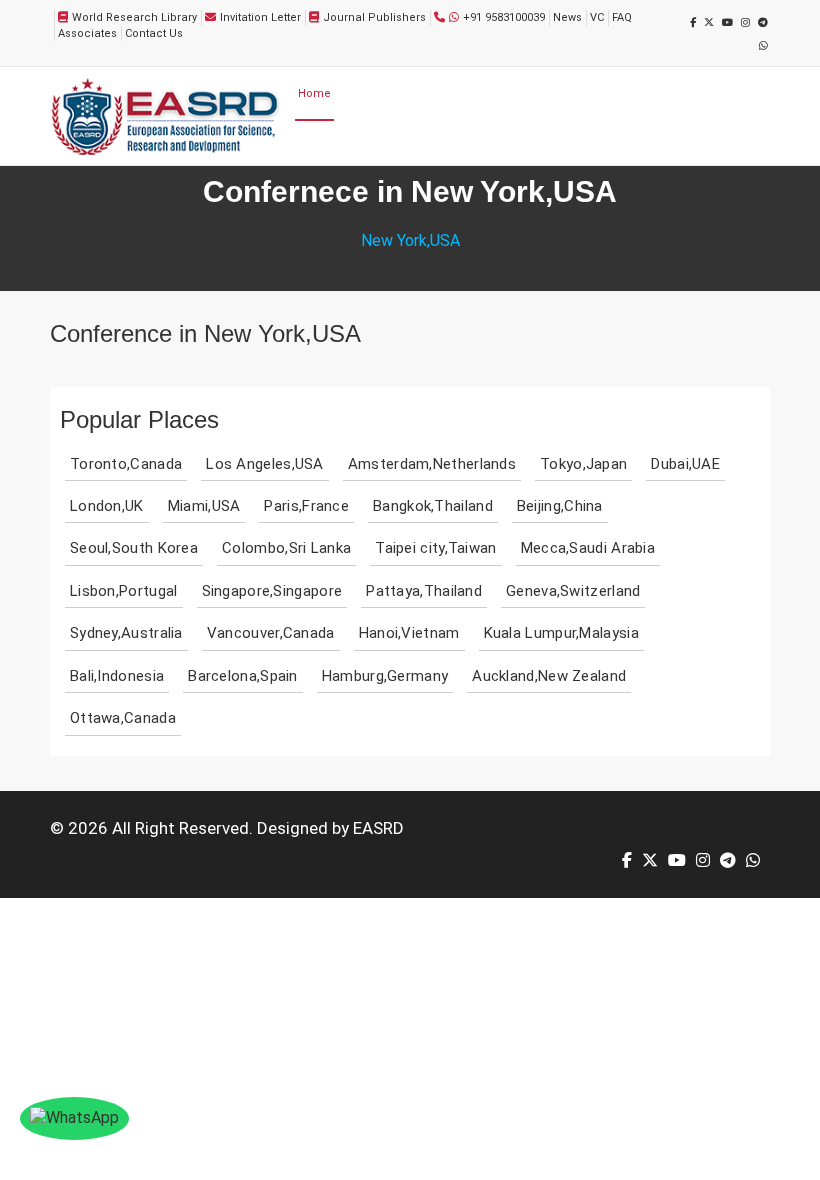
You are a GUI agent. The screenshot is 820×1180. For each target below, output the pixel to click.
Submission (494, 93)
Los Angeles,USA (265, 464)
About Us (361, 93)
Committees (423, 93)
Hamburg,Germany (385, 676)
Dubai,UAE (685, 464)
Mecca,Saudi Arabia (588, 548)
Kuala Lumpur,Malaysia (561, 633)
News (567, 17)
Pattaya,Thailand (424, 591)
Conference (565, 93)
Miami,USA (204, 506)
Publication (634, 93)
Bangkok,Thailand (433, 506)
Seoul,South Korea (134, 548)
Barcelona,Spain (243, 676)
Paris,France (306, 506)
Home (314, 93)
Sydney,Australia (126, 633)
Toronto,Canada (126, 464)
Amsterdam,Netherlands (432, 464)
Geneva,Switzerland (573, 591)
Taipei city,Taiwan (435, 548)
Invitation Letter (260, 17)
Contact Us (154, 33)
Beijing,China (560, 506)
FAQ (622, 17)
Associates (87, 33)
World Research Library (134, 17)
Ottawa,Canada (123, 718)
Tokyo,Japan (583, 464)
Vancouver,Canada (271, 633)
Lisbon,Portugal (124, 591)
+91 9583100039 (504, 17)
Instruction (404, 144)
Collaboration (334, 144)
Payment (695, 93)
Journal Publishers (374, 17)
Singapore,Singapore (272, 591)
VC (597, 17)
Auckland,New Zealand (549, 676)
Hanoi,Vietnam (409, 633)
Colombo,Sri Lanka (286, 548)
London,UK (107, 506)
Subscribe (477, 144)
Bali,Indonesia (117, 676)
